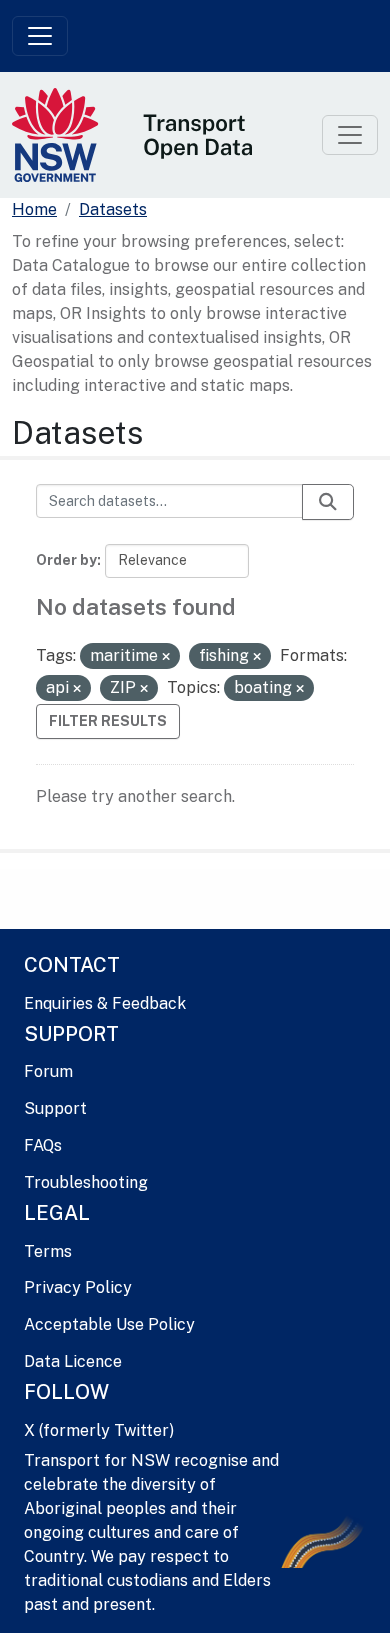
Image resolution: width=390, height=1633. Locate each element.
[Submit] (328, 502)
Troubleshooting (86, 1182)
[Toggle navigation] (40, 36)
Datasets (113, 209)
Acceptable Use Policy (109, 1324)
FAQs (43, 1145)
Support (55, 1108)
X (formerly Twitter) (99, 1430)
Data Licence (73, 1361)
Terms (48, 1251)
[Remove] (166, 657)
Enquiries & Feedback (105, 1003)
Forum (48, 1071)
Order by (66, 560)
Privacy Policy (78, 1287)
